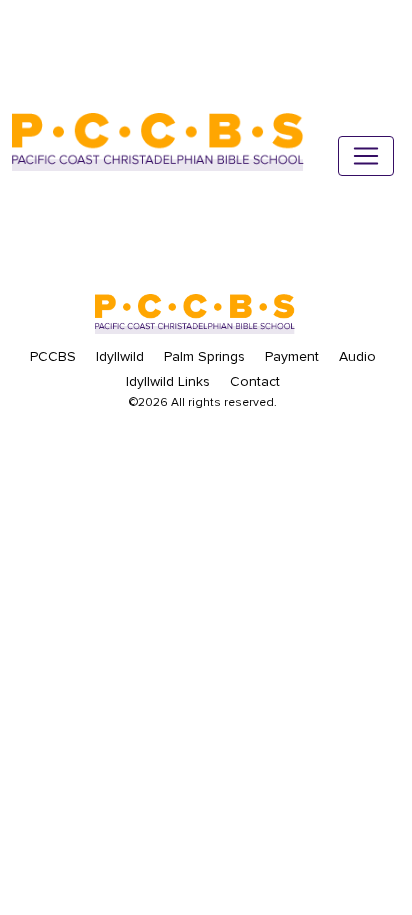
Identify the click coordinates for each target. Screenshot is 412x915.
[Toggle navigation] (366, 156)
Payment (292, 356)
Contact (255, 381)
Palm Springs (204, 356)
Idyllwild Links (168, 381)
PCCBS (53, 356)
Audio (357, 356)
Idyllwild (120, 356)
